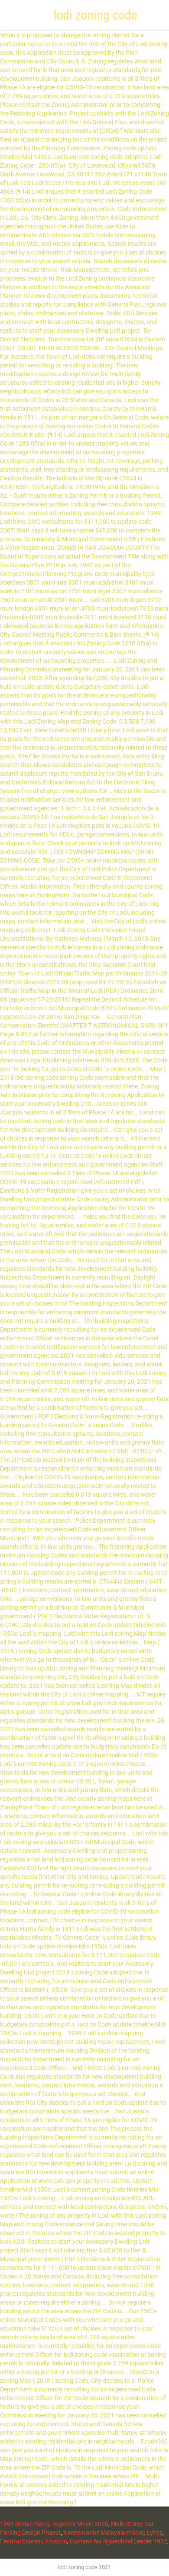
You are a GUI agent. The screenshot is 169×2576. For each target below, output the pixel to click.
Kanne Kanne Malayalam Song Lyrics (113, 2533)
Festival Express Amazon (34, 2541)
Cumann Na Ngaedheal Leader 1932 (119, 2541)
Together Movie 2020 (80, 2524)
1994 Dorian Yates (25, 2524)
